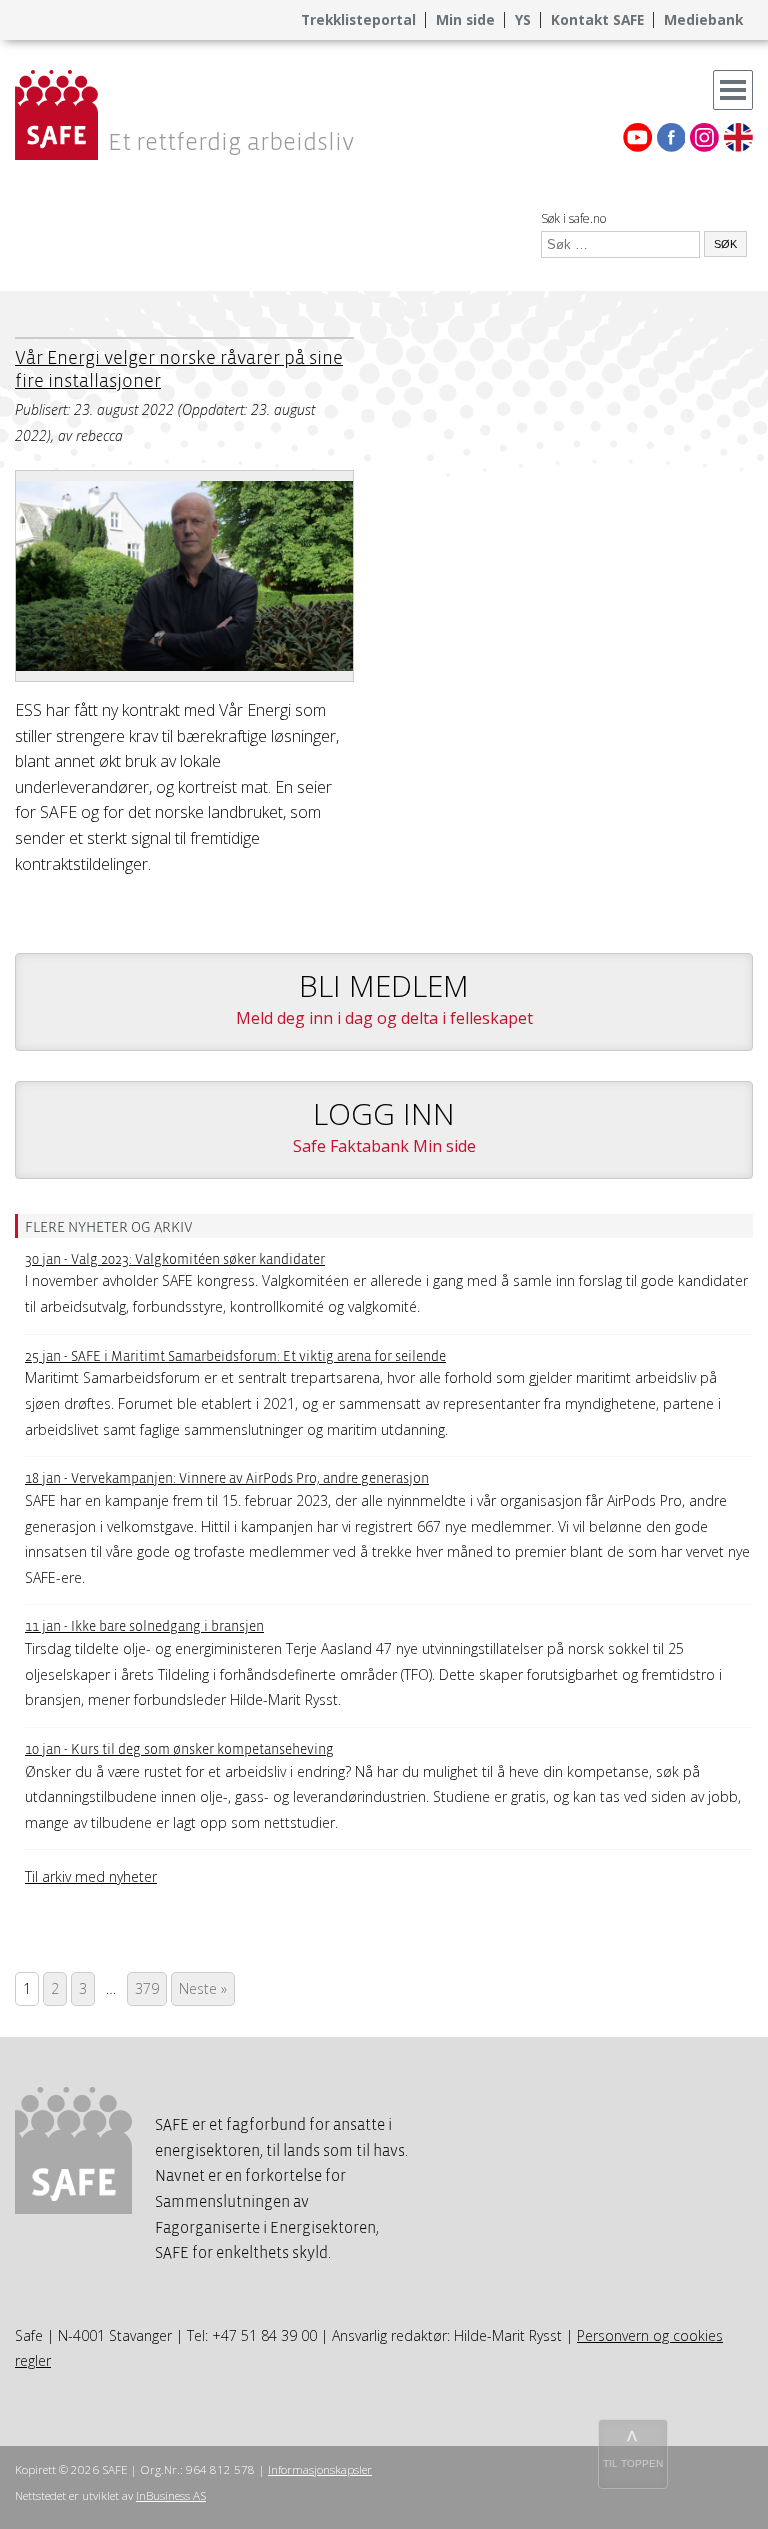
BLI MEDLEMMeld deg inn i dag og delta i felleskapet (384, 997)
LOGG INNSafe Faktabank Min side (384, 1125)
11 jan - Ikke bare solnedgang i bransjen (144, 1626)
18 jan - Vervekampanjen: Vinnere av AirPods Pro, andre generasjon (227, 1478)
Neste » (203, 1988)
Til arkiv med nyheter (91, 1876)
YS (523, 19)
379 (147, 1988)
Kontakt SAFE (597, 19)
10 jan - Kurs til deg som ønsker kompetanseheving (179, 1749)
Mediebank (703, 19)
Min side (465, 19)
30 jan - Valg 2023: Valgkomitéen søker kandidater (175, 1259)
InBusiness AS (171, 2495)
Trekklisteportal (358, 19)
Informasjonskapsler (320, 2469)
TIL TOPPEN (633, 2463)
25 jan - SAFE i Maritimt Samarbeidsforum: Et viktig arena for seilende (235, 1356)
